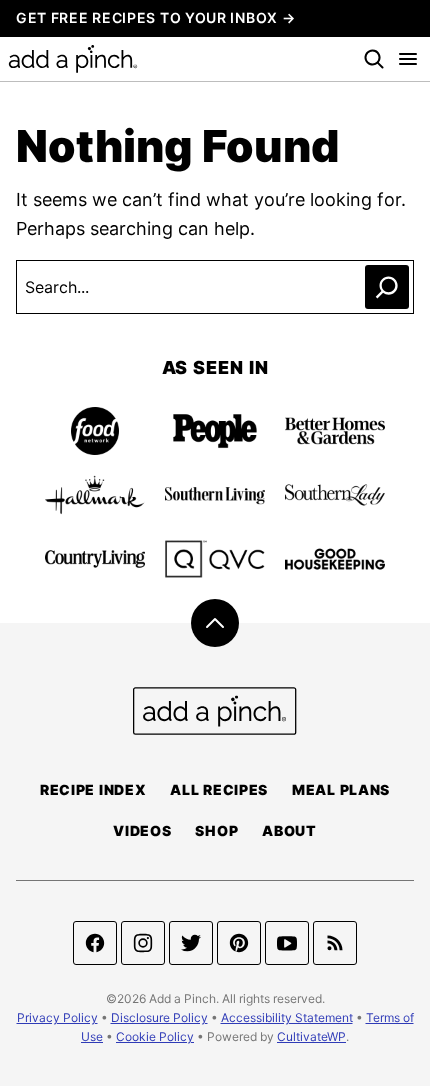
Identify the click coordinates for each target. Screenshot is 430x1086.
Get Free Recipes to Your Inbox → (155, 17)
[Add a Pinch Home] (73, 59)
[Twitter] (191, 943)
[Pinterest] (239, 943)
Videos (142, 830)
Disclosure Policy (159, 1017)
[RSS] (335, 943)
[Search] (374, 59)
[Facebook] (95, 943)
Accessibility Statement (287, 1017)
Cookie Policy (155, 1036)
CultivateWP (311, 1036)
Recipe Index (93, 789)
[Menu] (413, 59)
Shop (216, 830)
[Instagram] (143, 943)
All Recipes (219, 789)
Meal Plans (341, 789)
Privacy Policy (57, 1017)
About (289, 830)
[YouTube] (287, 943)
